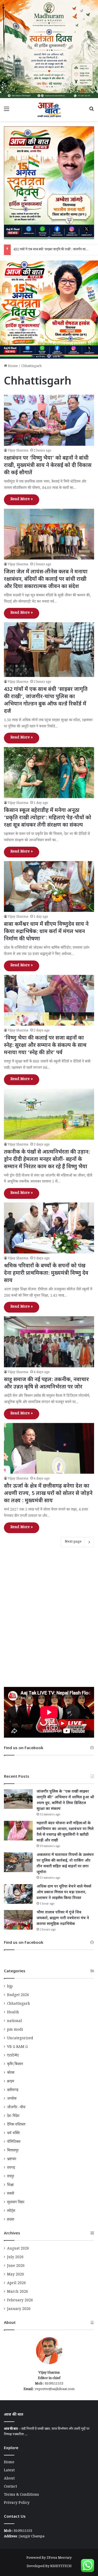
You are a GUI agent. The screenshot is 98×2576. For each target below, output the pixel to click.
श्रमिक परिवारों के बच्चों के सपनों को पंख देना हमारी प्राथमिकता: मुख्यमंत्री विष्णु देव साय (46, 1273)
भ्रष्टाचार (12, 2160)
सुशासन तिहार (16, 2203)
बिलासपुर (13, 2151)
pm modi (15, 2030)
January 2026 (19, 2309)
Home (12, 366)
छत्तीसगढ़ (13, 2091)
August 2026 (18, 2249)
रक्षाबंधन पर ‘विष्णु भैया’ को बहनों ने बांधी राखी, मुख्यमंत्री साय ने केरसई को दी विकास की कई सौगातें (48, 466)
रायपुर (11, 2177)
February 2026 (20, 2301)
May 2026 (16, 2275)
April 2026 (16, 2284)
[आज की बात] (49, 110)
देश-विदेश (13, 2116)
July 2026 (15, 2258)
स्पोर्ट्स (11, 2211)
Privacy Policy (17, 2503)
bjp (10, 1987)
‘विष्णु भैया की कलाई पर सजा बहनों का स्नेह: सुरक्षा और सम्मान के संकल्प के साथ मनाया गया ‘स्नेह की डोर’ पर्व (45, 1046)
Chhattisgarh (19, 2004)
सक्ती (11, 2194)
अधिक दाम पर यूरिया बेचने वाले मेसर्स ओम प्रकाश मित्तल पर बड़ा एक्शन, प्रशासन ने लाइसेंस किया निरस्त (64, 1892)
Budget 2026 (18, 1996)
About (9, 2479)
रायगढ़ (11, 2168)
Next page (73, 1542)
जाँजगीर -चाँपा (16, 2108)
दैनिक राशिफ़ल (16, 2125)
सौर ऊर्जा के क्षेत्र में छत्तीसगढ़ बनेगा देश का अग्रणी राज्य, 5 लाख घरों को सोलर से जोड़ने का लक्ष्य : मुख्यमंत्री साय (48, 1494)
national (15, 2021)
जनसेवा (12, 2099)
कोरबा (11, 2073)
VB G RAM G (17, 2047)
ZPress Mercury (59, 2558)
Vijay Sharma (18, 451)
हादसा (11, 2220)
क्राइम (11, 2082)
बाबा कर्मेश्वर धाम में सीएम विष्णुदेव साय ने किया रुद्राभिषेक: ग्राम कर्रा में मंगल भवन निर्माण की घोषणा (46, 932)
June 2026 (16, 2266)
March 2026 (18, 2292)
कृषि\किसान (15, 2065)
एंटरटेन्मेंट (13, 2056)
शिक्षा (10, 2185)
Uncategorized (20, 2039)
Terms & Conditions (21, 2495)
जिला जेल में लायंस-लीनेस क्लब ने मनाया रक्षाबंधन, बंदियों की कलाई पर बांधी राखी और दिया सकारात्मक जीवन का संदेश (46, 579)
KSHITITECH (61, 2567)
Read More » (22, 500)
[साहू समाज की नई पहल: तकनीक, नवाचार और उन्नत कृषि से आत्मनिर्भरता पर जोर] (49, 1342)
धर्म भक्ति (13, 2134)
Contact (10, 2487)
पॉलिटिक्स (14, 2142)
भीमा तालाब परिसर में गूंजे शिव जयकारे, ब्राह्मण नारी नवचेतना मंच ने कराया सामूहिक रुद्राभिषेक (63, 1918)
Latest (9, 2471)
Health (13, 2013)
